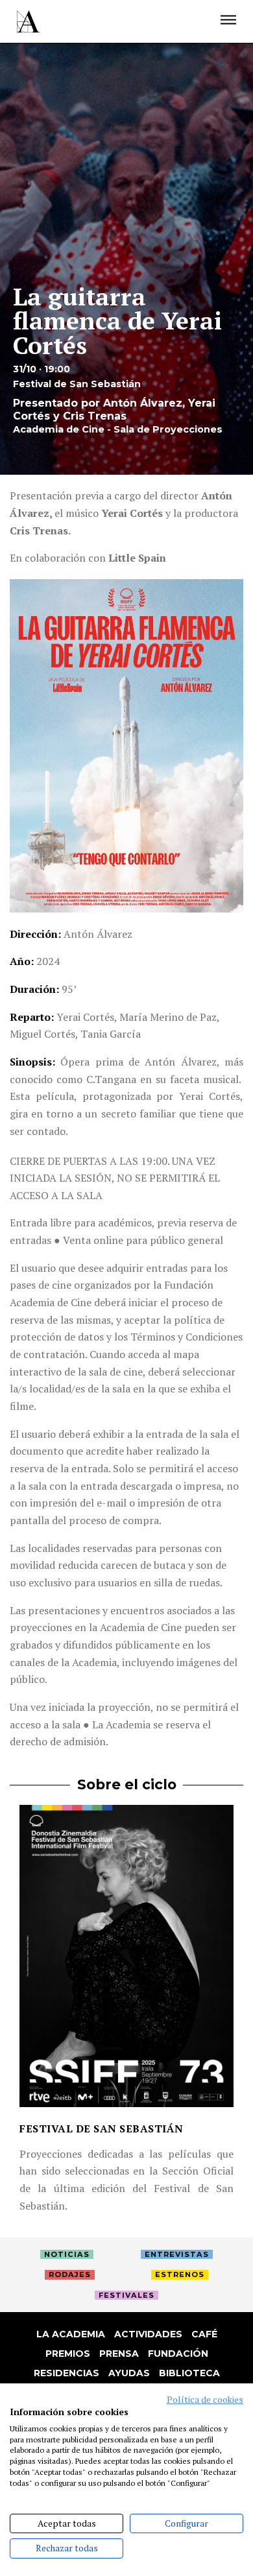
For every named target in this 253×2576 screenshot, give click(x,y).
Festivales (126, 2295)
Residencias (66, 2373)
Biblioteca (189, 2373)
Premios (68, 2354)
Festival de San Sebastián (102, 2129)
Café (204, 2334)
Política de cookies (205, 2400)
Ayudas (129, 2373)
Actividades (148, 2334)
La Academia (71, 2334)
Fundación (178, 2354)
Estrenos (180, 2274)
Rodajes (70, 2274)
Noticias (67, 2254)
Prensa (119, 2354)
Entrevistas (177, 2254)
